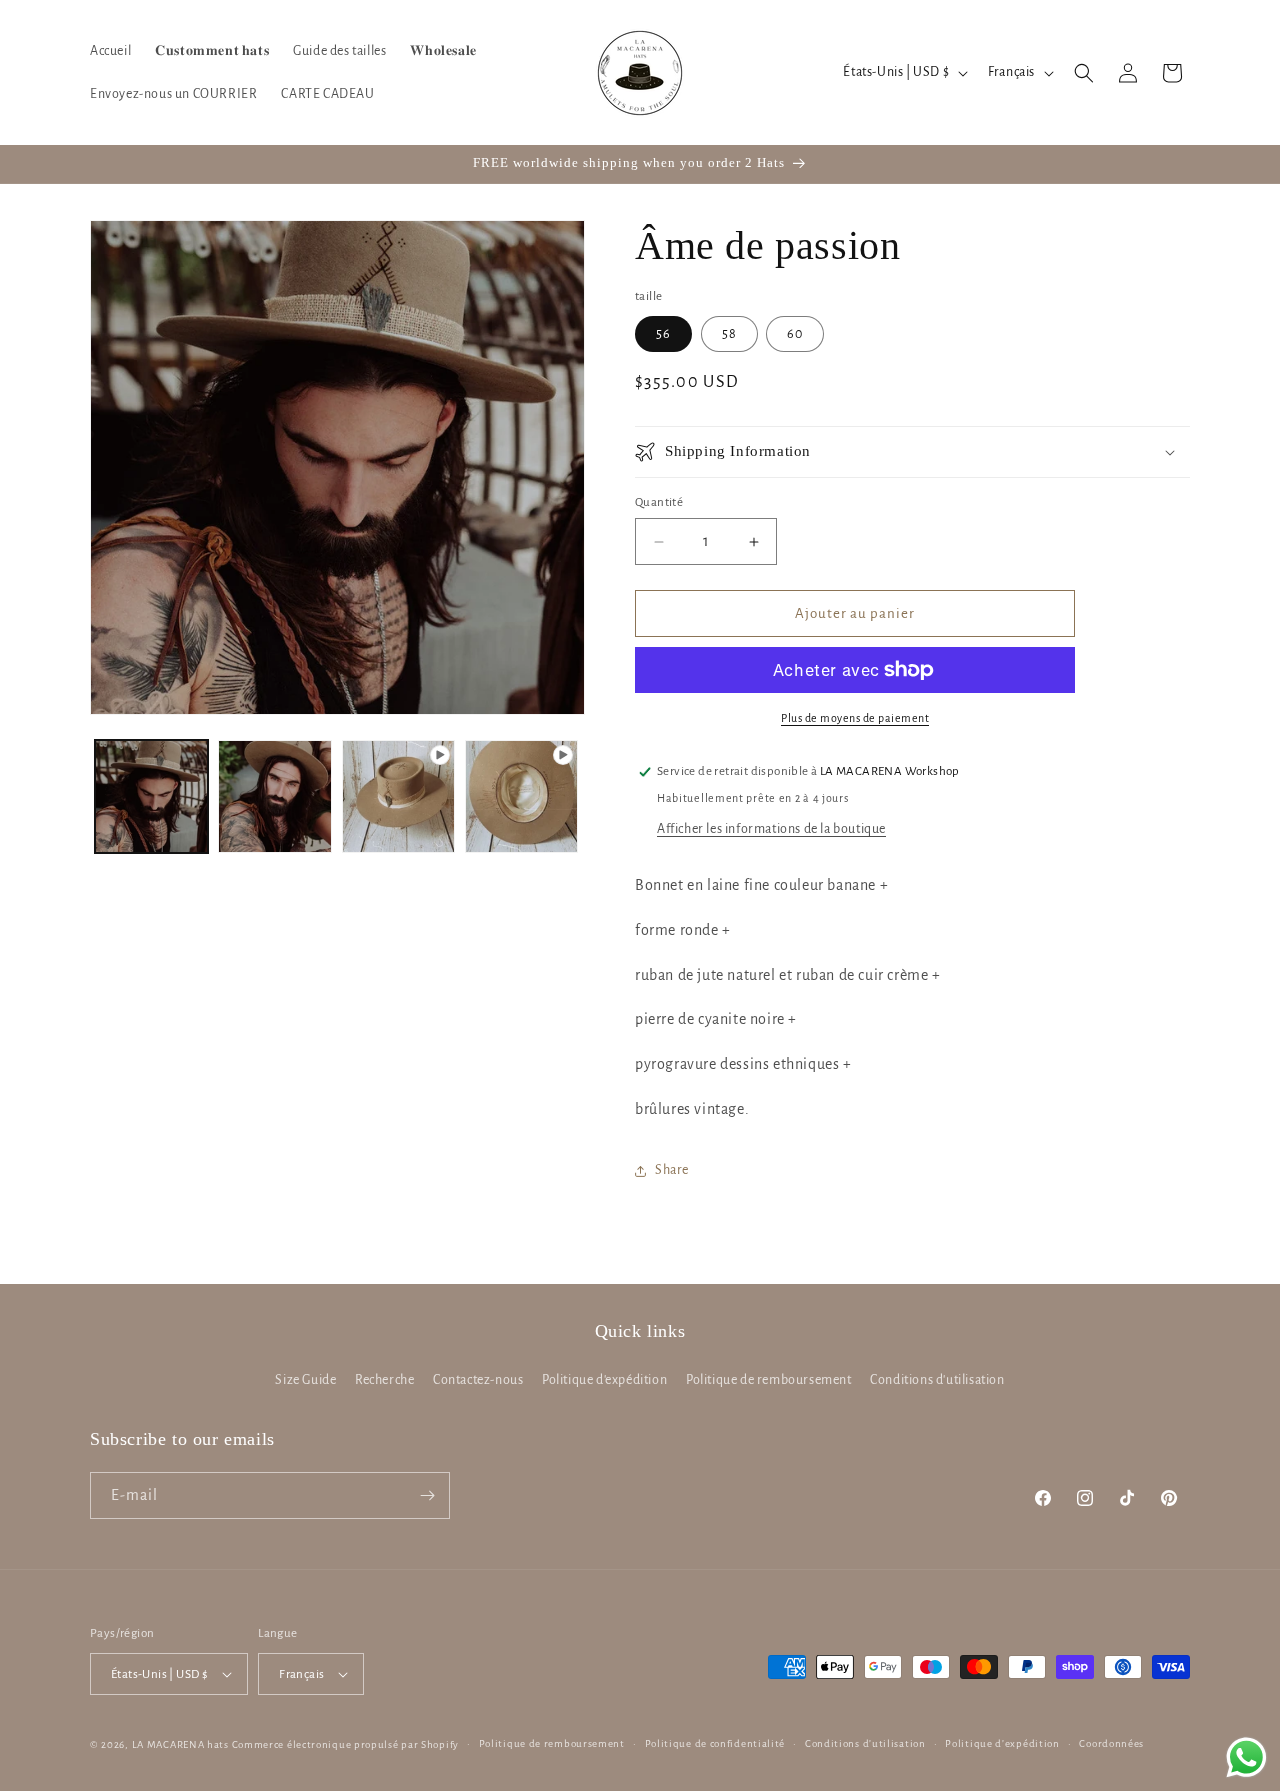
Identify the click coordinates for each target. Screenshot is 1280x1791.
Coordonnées (1111, 1743)
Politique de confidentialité (715, 1743)
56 (663, 334)
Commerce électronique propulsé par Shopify (345, 1744)
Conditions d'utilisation (937, 1380)
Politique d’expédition (1002, 1743)
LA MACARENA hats (180, 1744)
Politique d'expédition (604, 1380)
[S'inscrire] (427, 1495)
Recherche (384, 1380)
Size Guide (305, 1380)
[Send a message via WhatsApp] (1246, 1757)
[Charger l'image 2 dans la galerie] (274, 796)
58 (729, 334)
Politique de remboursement (769, 1380)
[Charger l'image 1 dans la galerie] (151, 796)
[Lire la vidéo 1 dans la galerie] (398, 796)
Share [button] (672, 1170)
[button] (1084, 73)
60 (795, 334)
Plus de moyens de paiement (855, 718)
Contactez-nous (478, 1380)
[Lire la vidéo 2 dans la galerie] (521, 796)
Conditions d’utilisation (865, 1743)
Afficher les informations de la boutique (771, 829)
